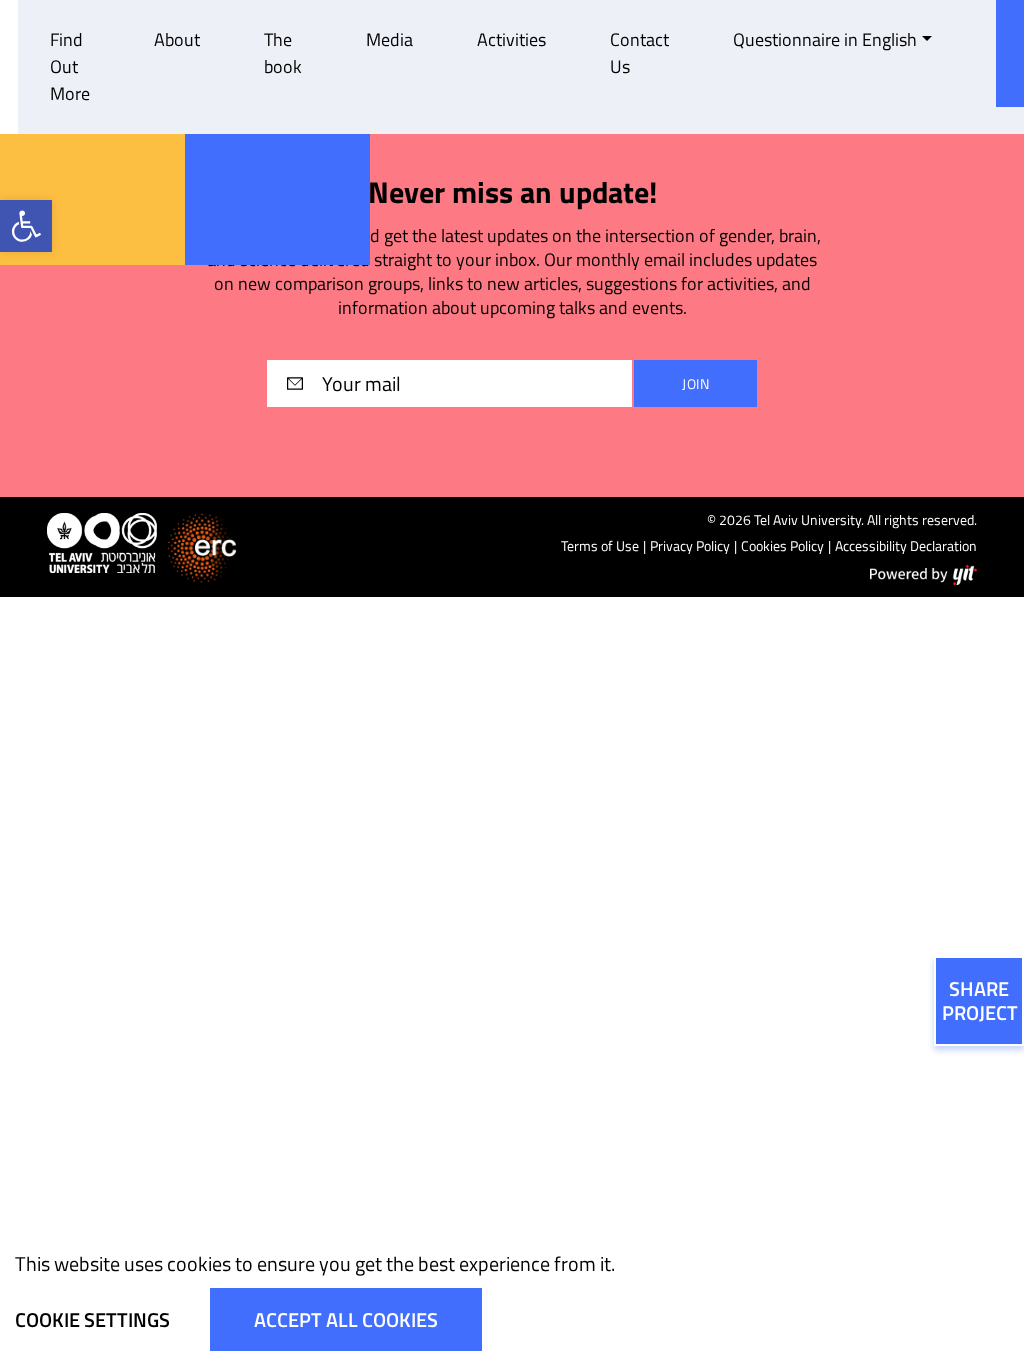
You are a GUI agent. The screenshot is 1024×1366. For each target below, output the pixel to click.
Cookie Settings (92, 1319)
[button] (26, 226)
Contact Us (639, 53)
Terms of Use (600, 545)
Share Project (980, 1000)
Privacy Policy (690, 545)
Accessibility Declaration (906, 545)
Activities (511, 39)
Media (389, 39)
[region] (512, 1295)
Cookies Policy (782, 545)
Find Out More (70, 66)
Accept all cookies (346, 1319)
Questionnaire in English (825, 39)
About (177, 39)
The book (283, 53)
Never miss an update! (512, 192)
